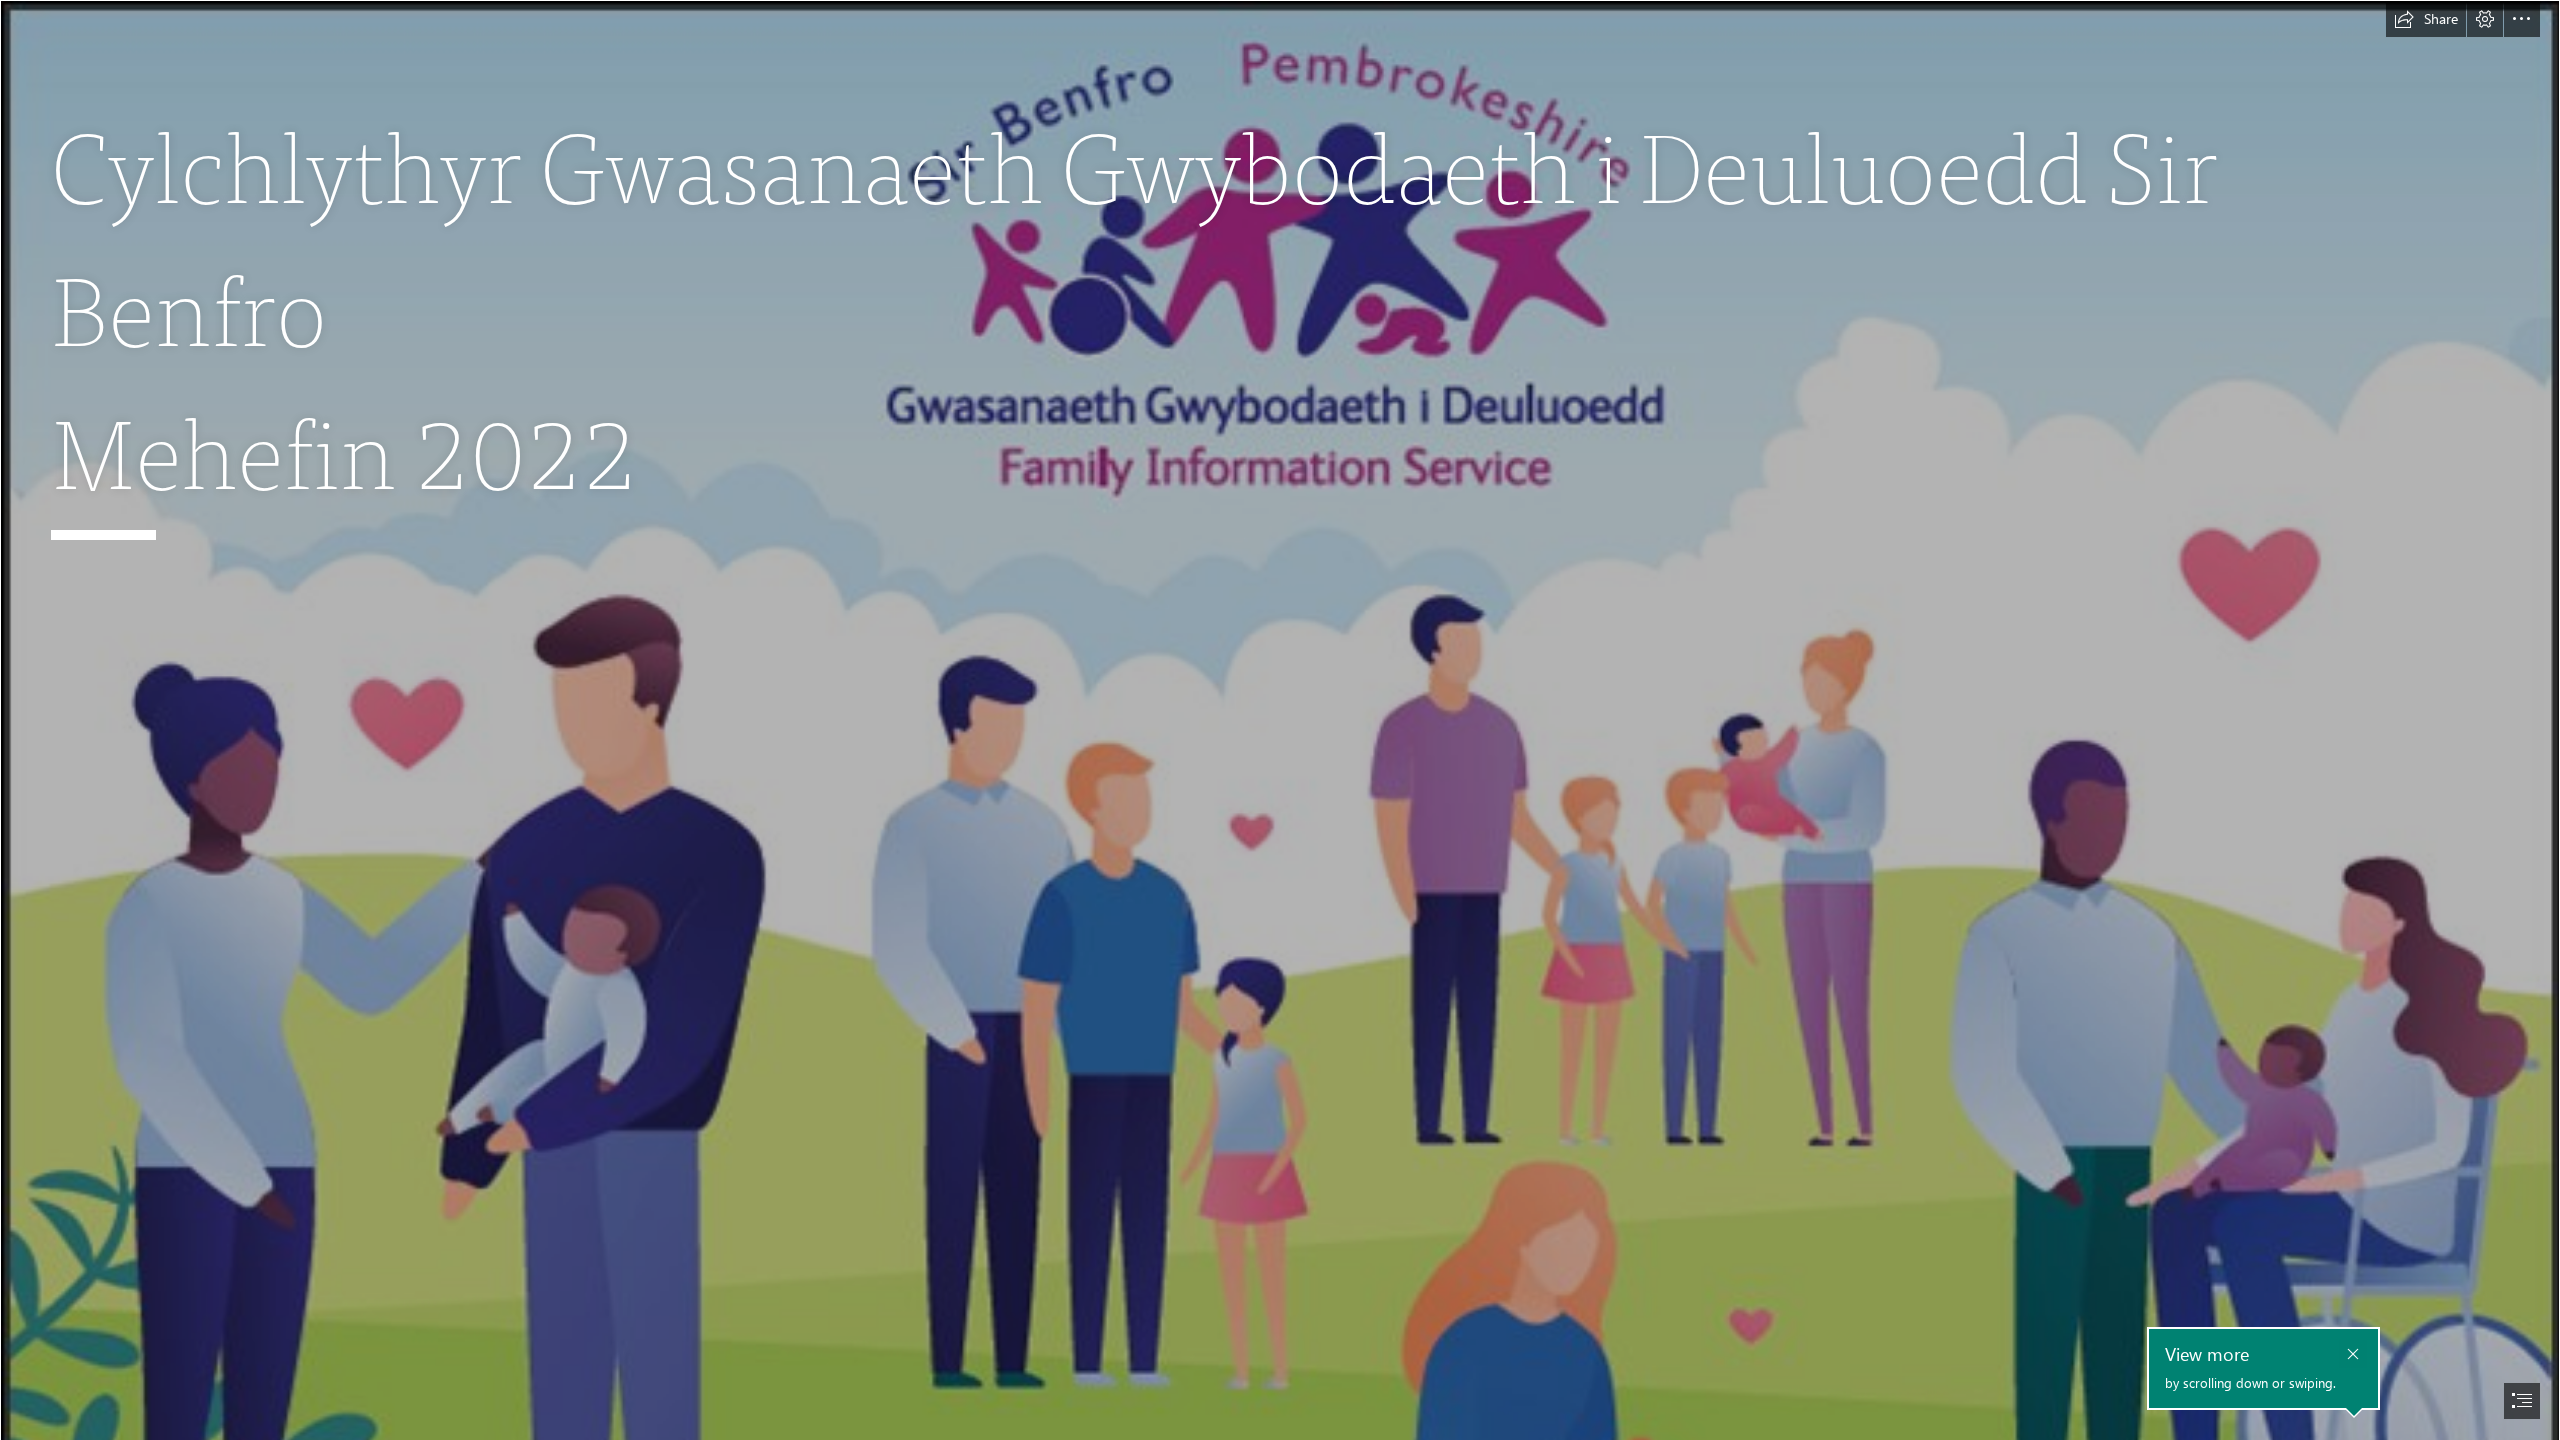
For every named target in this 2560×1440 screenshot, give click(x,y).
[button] (2426, 19)
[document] (1280, 720)
